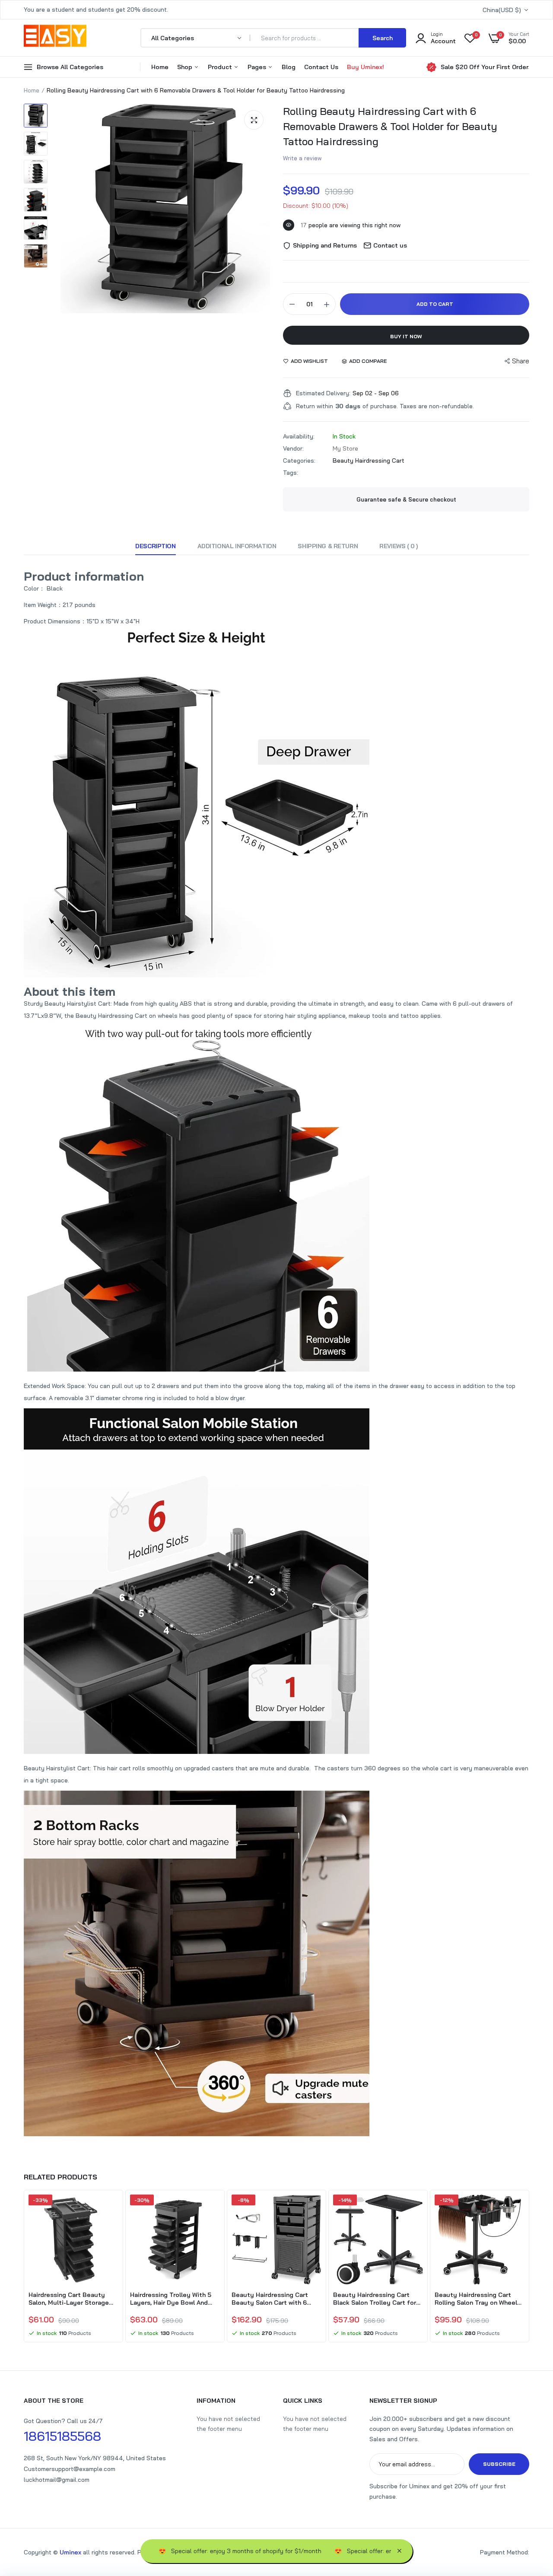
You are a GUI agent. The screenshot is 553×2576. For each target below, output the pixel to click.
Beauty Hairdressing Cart (369, 461)
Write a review (302, 158)
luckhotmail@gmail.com (57, 2480)
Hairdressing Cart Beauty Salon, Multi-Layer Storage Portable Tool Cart (69, 2299)
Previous (24, 2267)
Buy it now (406, 336)
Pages (258, 67)
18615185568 (62, 2436)
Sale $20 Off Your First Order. (485, 67)
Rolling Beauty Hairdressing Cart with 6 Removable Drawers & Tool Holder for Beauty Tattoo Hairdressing (390, 126)
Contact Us (321, 67)
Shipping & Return (328, 546)
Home (160, 67)
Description (155, 546)
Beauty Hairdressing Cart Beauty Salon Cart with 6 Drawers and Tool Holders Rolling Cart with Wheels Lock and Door (276, 2299)
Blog (289, 67)
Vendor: (293, 448)
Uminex (70, 2552)
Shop (186, 67)
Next (529, 2267)
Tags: (291, 473)
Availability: (299, 436)
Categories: (299, 461)
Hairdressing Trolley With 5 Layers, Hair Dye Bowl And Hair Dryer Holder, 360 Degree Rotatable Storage (175, 2299)
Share (521, 361)
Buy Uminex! (365, 67)
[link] (111, 2209)
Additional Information (237, 546)
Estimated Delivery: (323, 393)
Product (221, 67)
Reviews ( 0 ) (399, 546)
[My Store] (55, 38)
